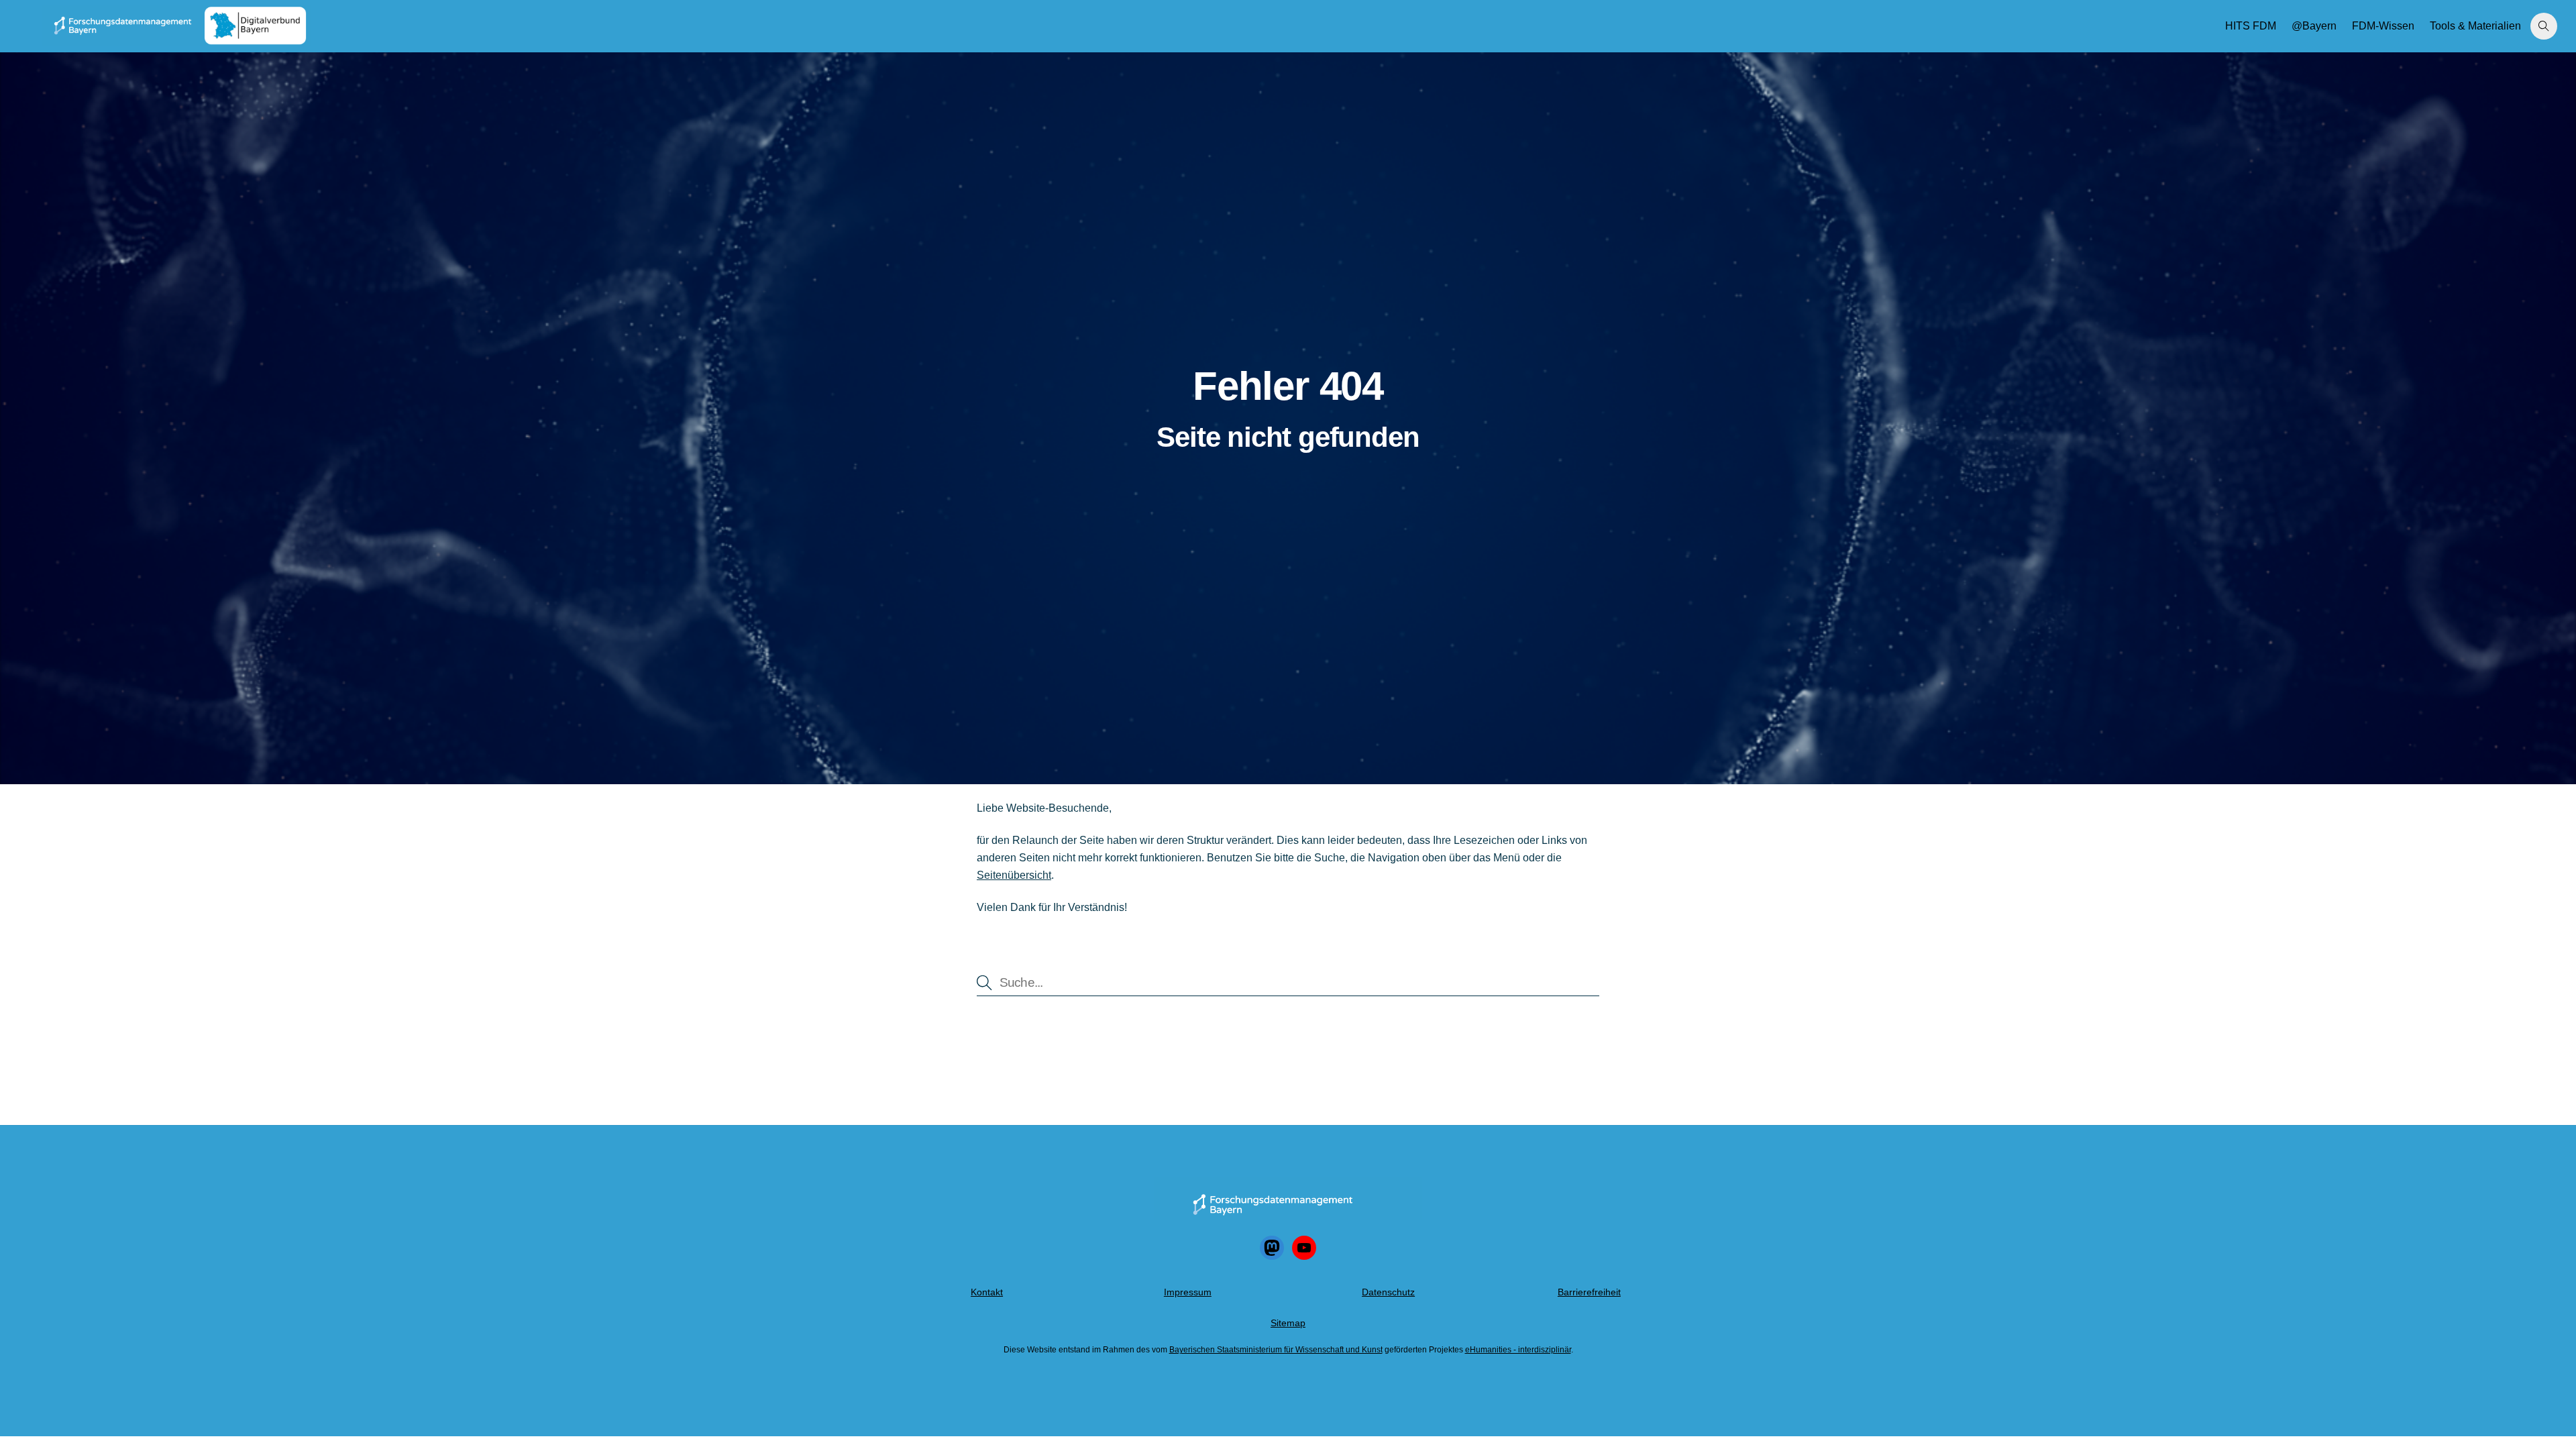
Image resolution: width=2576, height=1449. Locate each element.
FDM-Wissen (2383, 26)
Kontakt (987, 1292)
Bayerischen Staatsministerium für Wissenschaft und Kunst (1276, 1350)
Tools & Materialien (2475, 26)
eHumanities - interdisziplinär (1518, 1350)
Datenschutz (1388, 1292)
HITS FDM (2251, 26)
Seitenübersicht (1014, 875)
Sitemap (1288, 1323)
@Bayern (2314, 26)
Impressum (1188, 1292)
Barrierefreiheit (1589, 1292)
